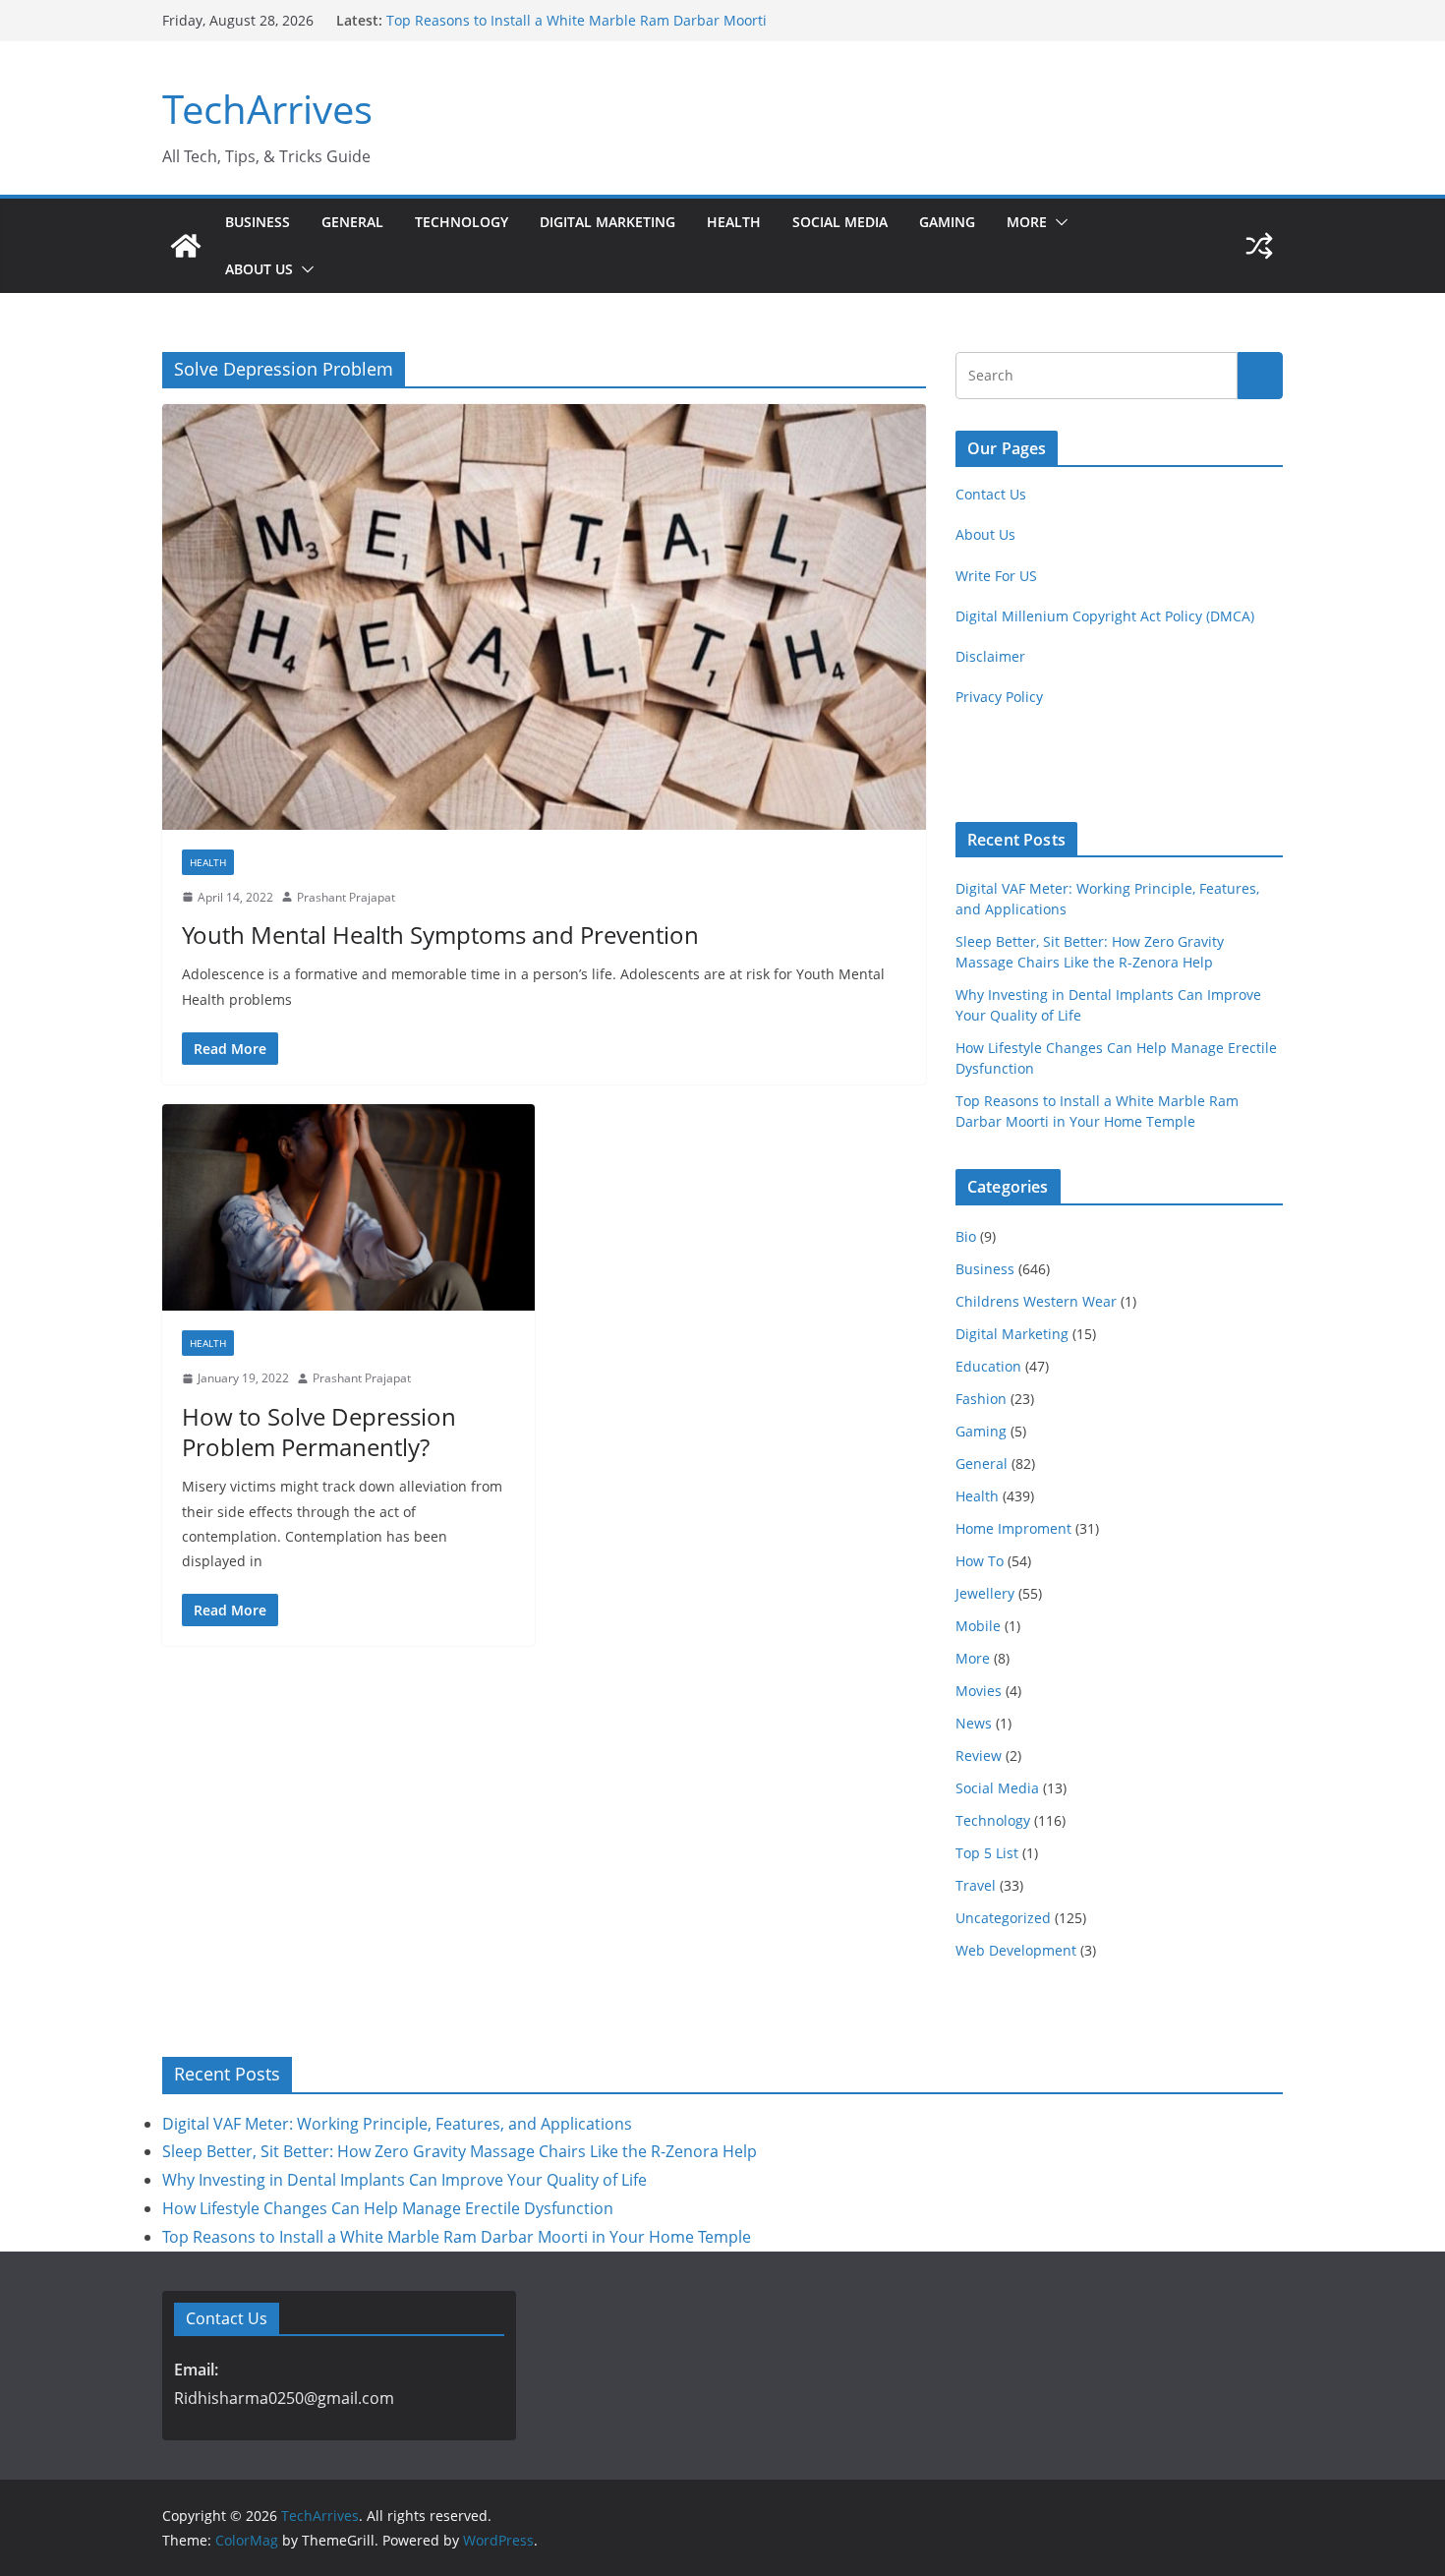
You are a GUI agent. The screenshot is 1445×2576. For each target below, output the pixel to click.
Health (734, 222)
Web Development (1016, 1950)
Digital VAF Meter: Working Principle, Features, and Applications (397, 2124)
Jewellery (985, 1593)
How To (980, 1561)
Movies (979, 1691)
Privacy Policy (999, 697)
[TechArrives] (186, 246)
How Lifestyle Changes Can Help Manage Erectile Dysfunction (388, 2208)
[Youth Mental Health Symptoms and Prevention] (544, 616)
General (352, 222)
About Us (259, 269)
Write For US (996, 576)
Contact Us (991, 494)
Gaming (947, 222)
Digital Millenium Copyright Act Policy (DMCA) (1105, 616)
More (1027, 222)
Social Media (840, 222)
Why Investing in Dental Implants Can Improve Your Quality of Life (405, 2180)
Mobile (978, 1626)
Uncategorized (1003, 1918)
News (974, 1723)
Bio (966, 1236)
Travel (976, 1885)
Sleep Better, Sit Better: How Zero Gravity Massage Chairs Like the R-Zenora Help (460, 2151)
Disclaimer (990, 656)
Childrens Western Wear (1036, 1301)
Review (979, 1756)
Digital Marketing (607, 222)
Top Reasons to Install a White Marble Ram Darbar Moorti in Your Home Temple (457, 2237)
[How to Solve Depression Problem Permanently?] (348, 1208)
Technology (462, 222)
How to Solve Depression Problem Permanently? (319, 1432)
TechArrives (267, 109)
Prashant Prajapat (346, 897)
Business (258, 222)
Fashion (981, 1399)
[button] (1058, 222)
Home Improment (1013, 1528)
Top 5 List (987, 1853)
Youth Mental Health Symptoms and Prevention (440, 935)
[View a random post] (1259, 246)
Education (988, 1366)
